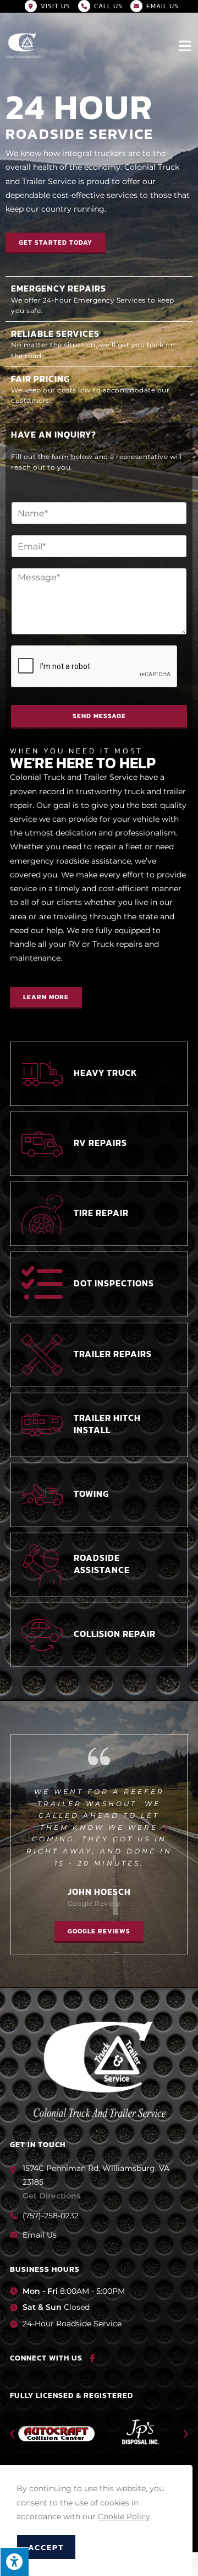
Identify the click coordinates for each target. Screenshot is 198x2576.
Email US (163, 6)
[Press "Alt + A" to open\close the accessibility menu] (14, 2562)
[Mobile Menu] (186, 45)
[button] (56, 243)
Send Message (99, 716)
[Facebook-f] (92, 2358)
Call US (108, 6)
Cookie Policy (124, 2516)
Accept (46, 2547)
